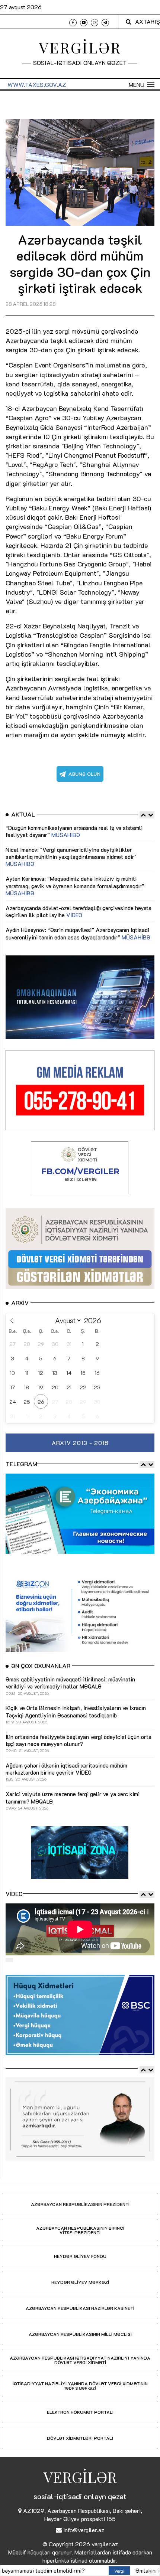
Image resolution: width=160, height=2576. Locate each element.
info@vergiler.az (84, 2530)
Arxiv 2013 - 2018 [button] (80, 1443)
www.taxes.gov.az (37, 84)
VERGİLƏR (80, 47)
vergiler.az (105, 2544)
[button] (142, 85)
